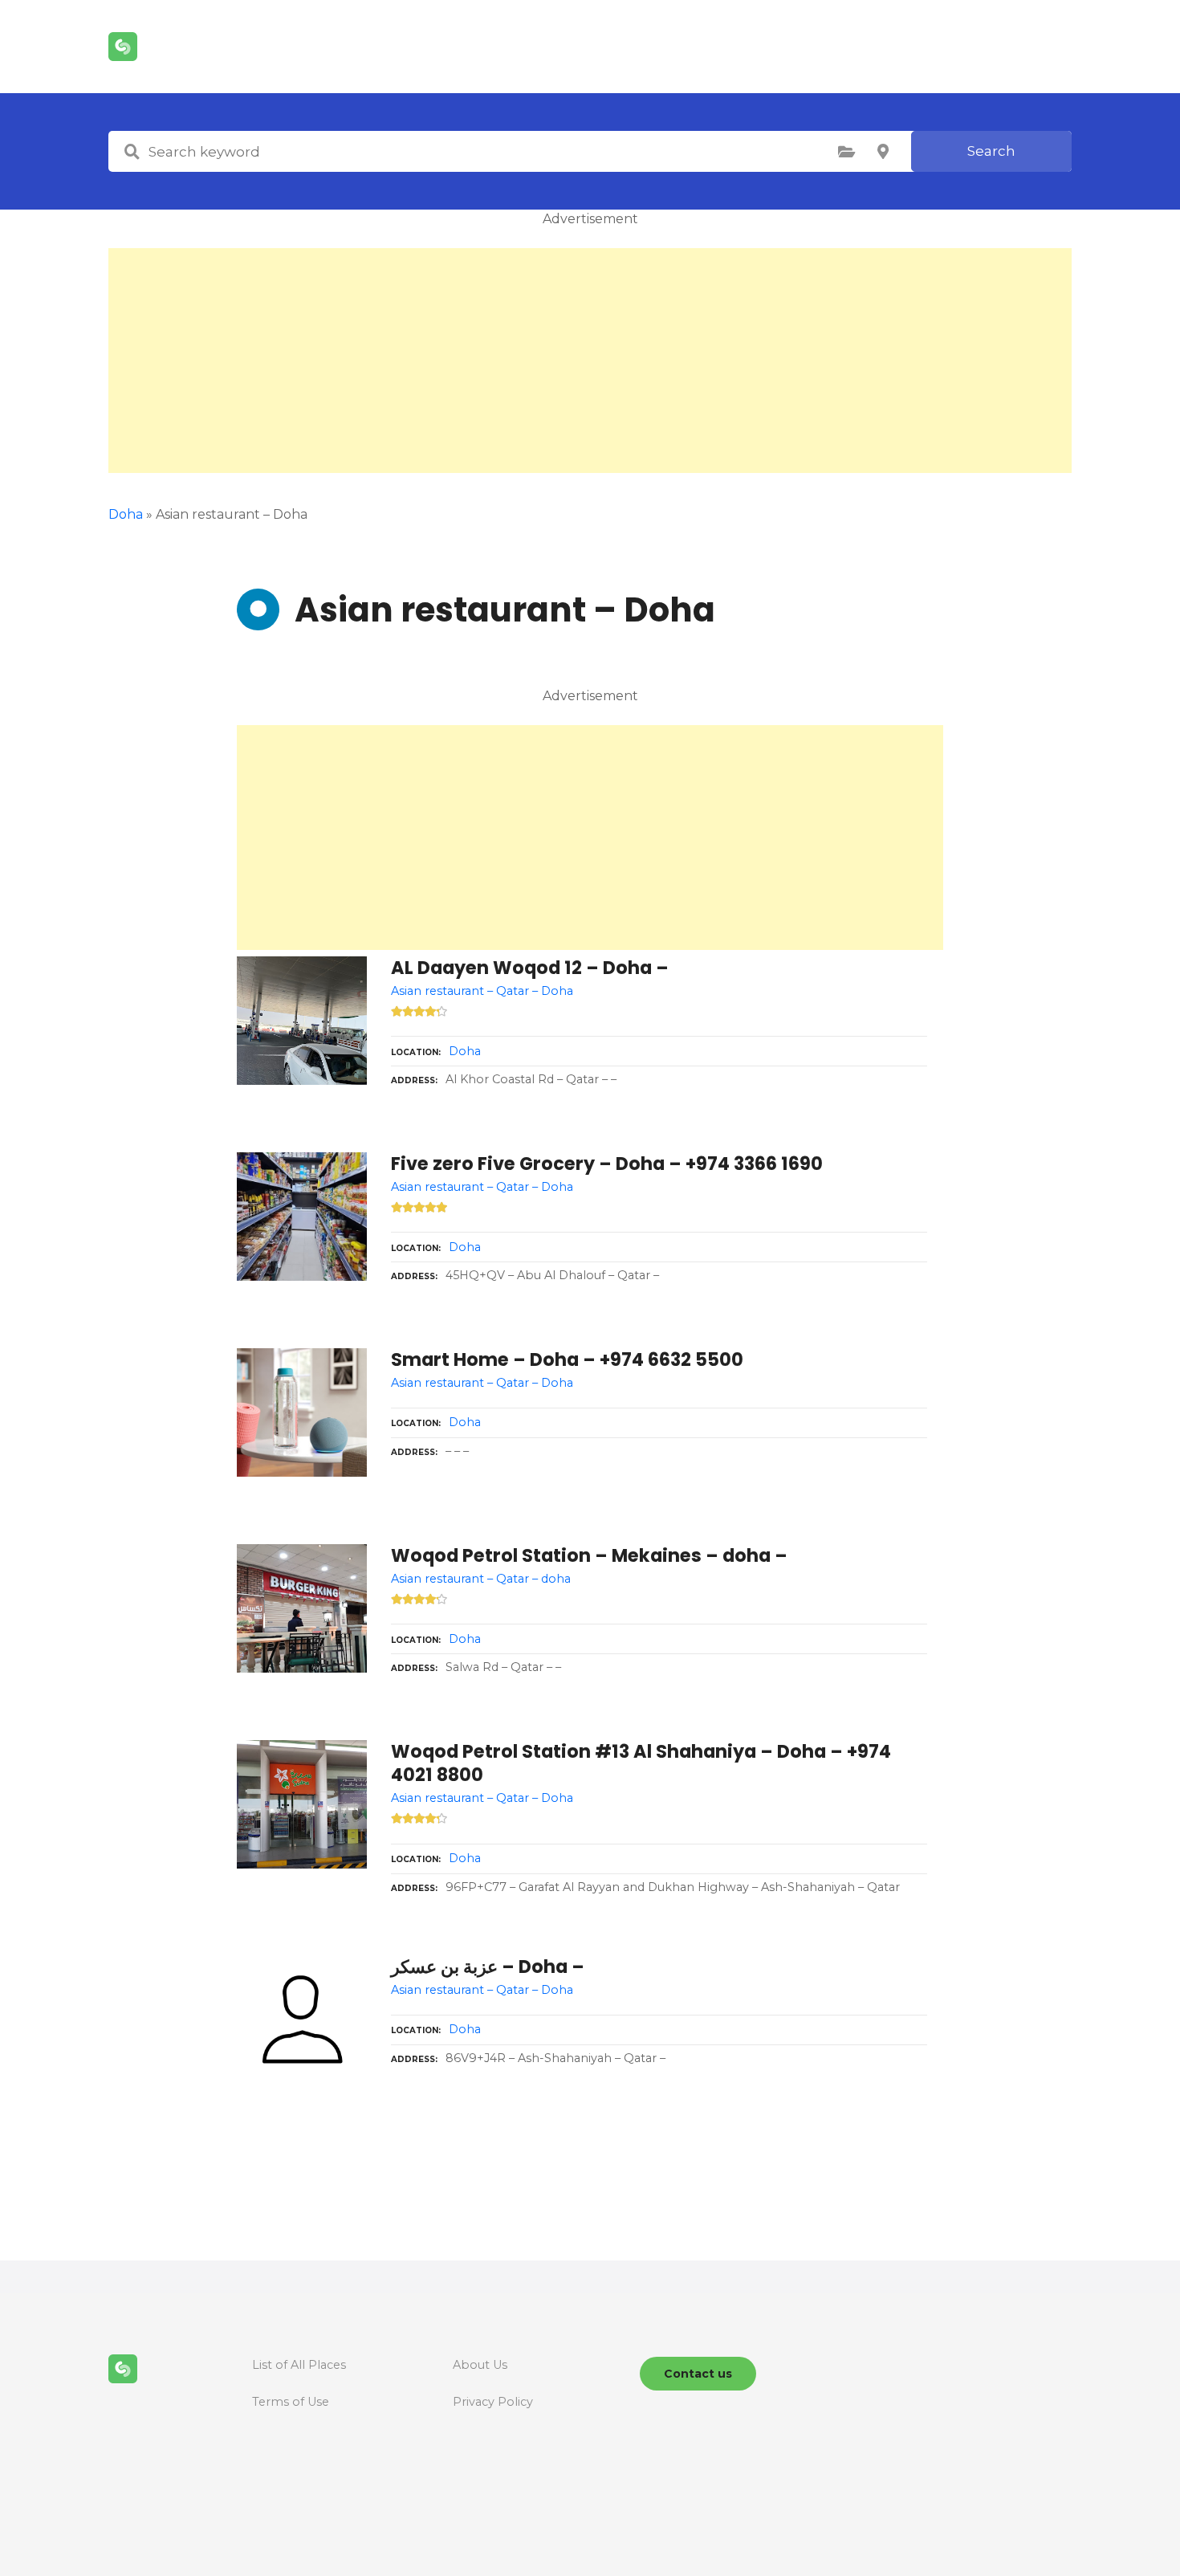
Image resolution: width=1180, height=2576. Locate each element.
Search (991, 151)
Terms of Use (291, 2402)
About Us (480, 2365)
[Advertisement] (590, 361)
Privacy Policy (493, 2402)
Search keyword (132, 152)
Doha (126, 514)
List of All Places (299, 2365)
